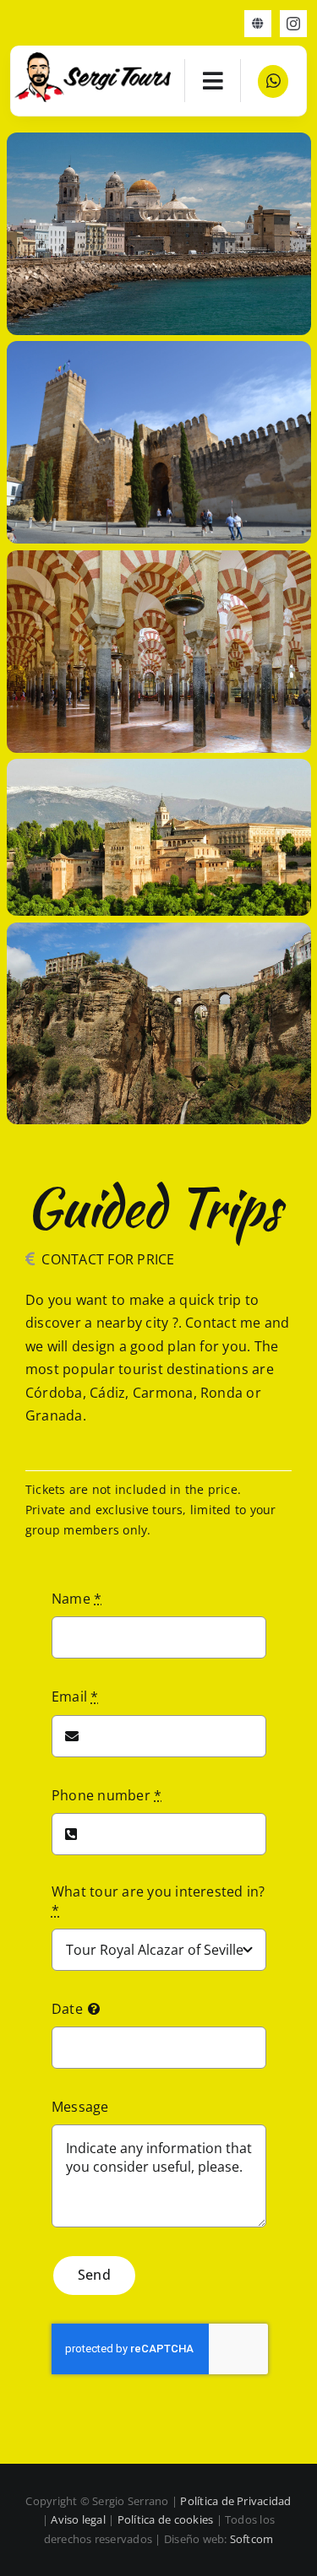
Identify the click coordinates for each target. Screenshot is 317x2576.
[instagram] (293, 24)
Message (80, 2107)
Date (67, 2009)
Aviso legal (78, 2519)
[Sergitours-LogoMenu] (93, 59)
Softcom (252, 2539)
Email (75, 1697)
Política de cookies (166, 2519)
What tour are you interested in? (158, 1901)
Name (77, 1599)
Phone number (107, 1795)
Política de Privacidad (235, 2501)
